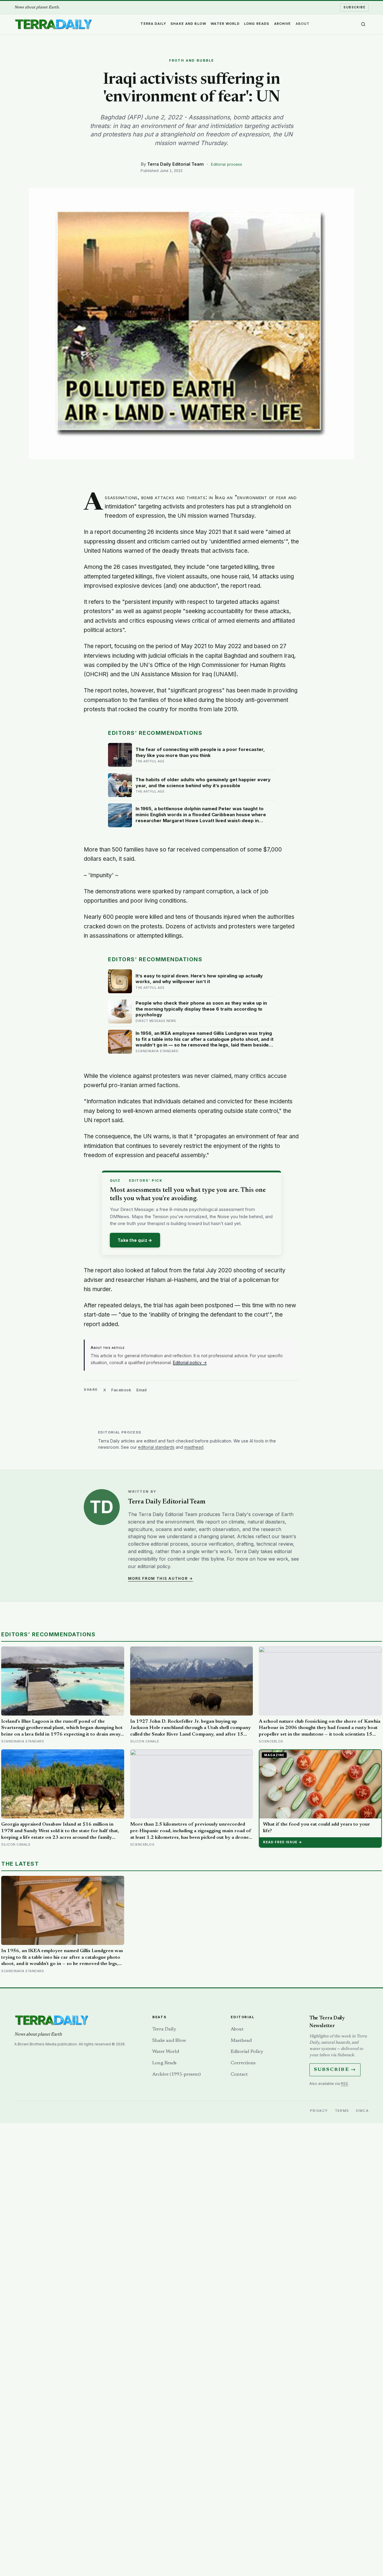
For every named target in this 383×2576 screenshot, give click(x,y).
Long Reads (257, 24)
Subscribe (354, 7)
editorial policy (154, 1566)
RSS (344, 2084)
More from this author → (161, 1578)
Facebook (121, 1390)
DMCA (362, 2111)
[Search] (363, 24)
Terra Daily (153, 24)
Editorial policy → (190, 1362)
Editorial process (227, 164)
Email (142, 1390)
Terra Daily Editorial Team (175, 164)
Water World (225, 24)
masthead (194, 1447)
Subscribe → (335, 2070)
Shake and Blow (188, 24)
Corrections (243, 2063)
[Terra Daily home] (53, 24)
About (303, 24)
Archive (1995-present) (177, 2074)
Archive (283, 24)
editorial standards (156, 1447)
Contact (239, 2074)
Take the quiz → (135, 1240)
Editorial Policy (247, 2052)
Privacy (319, 2111)
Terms (342, 2111)
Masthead (241, 2041)
